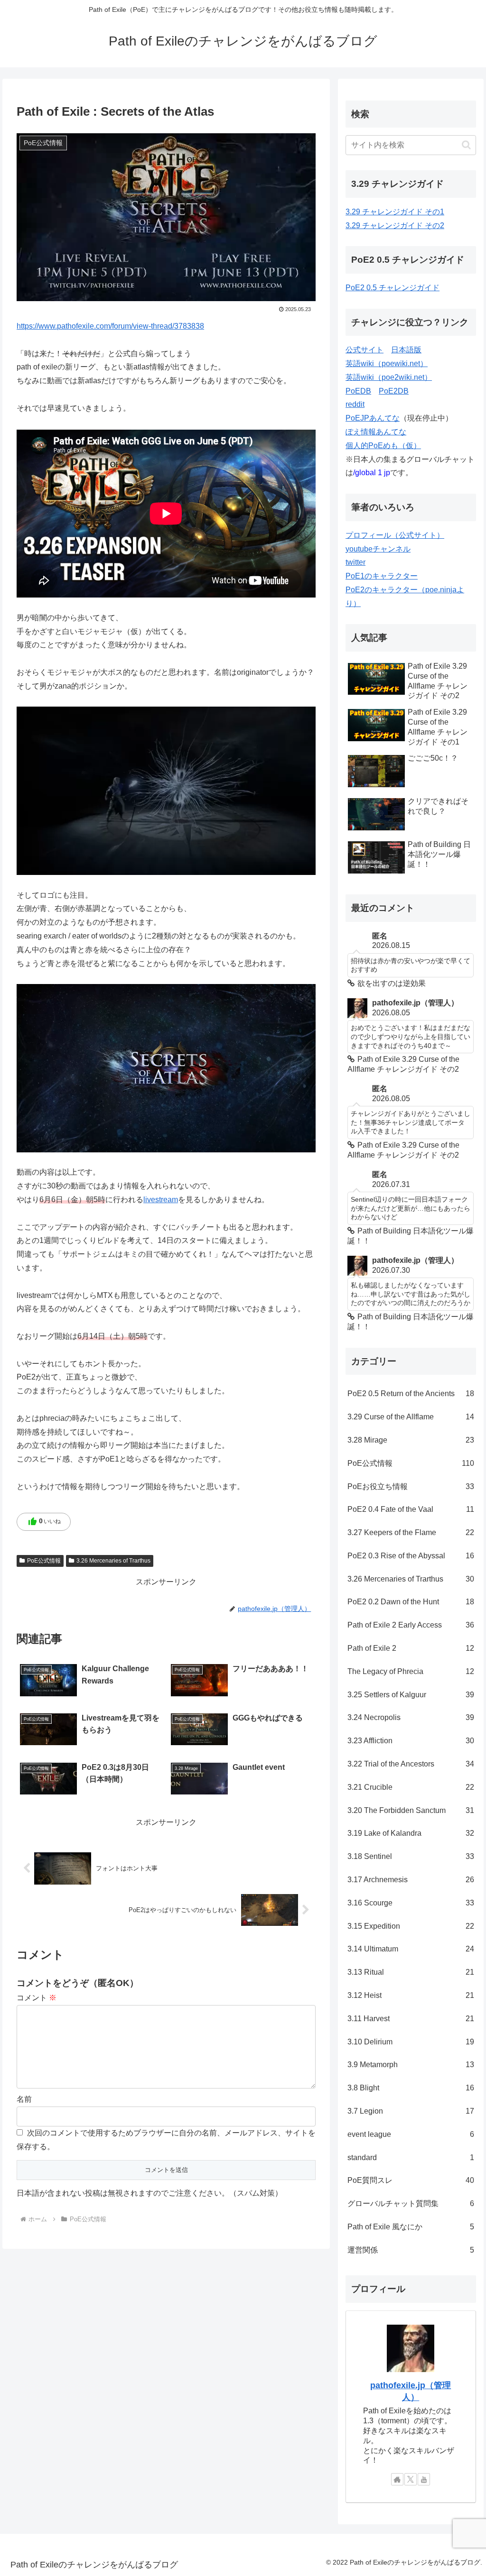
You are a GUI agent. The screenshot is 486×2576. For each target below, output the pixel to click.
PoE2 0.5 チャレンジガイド (393, 288)
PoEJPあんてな (373, 418)
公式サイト (364, 350)
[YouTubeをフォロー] (424, 2479)
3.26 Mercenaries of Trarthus (113, 1561)
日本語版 (406, 350)
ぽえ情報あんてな (376, 432)
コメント (37, 1998)
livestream (161, 1200)
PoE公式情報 (44, 1561)
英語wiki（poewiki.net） (387, 363)
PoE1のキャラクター (382, 576)
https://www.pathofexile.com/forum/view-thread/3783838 (110, 326)
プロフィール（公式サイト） (395, 535)
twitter (355, 562)
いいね (44, 1522)
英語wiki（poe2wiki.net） (389, 377)
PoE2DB (394, 391)
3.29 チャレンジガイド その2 (395, 225)
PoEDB (358, 391)
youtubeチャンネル (378, 549)
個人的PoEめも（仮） (383, 446)
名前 (24, 2099)
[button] (466, 145)
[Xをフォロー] (411, 2479)
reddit (355, 404)
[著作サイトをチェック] (397, 2479)
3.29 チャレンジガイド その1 (395, 212)
